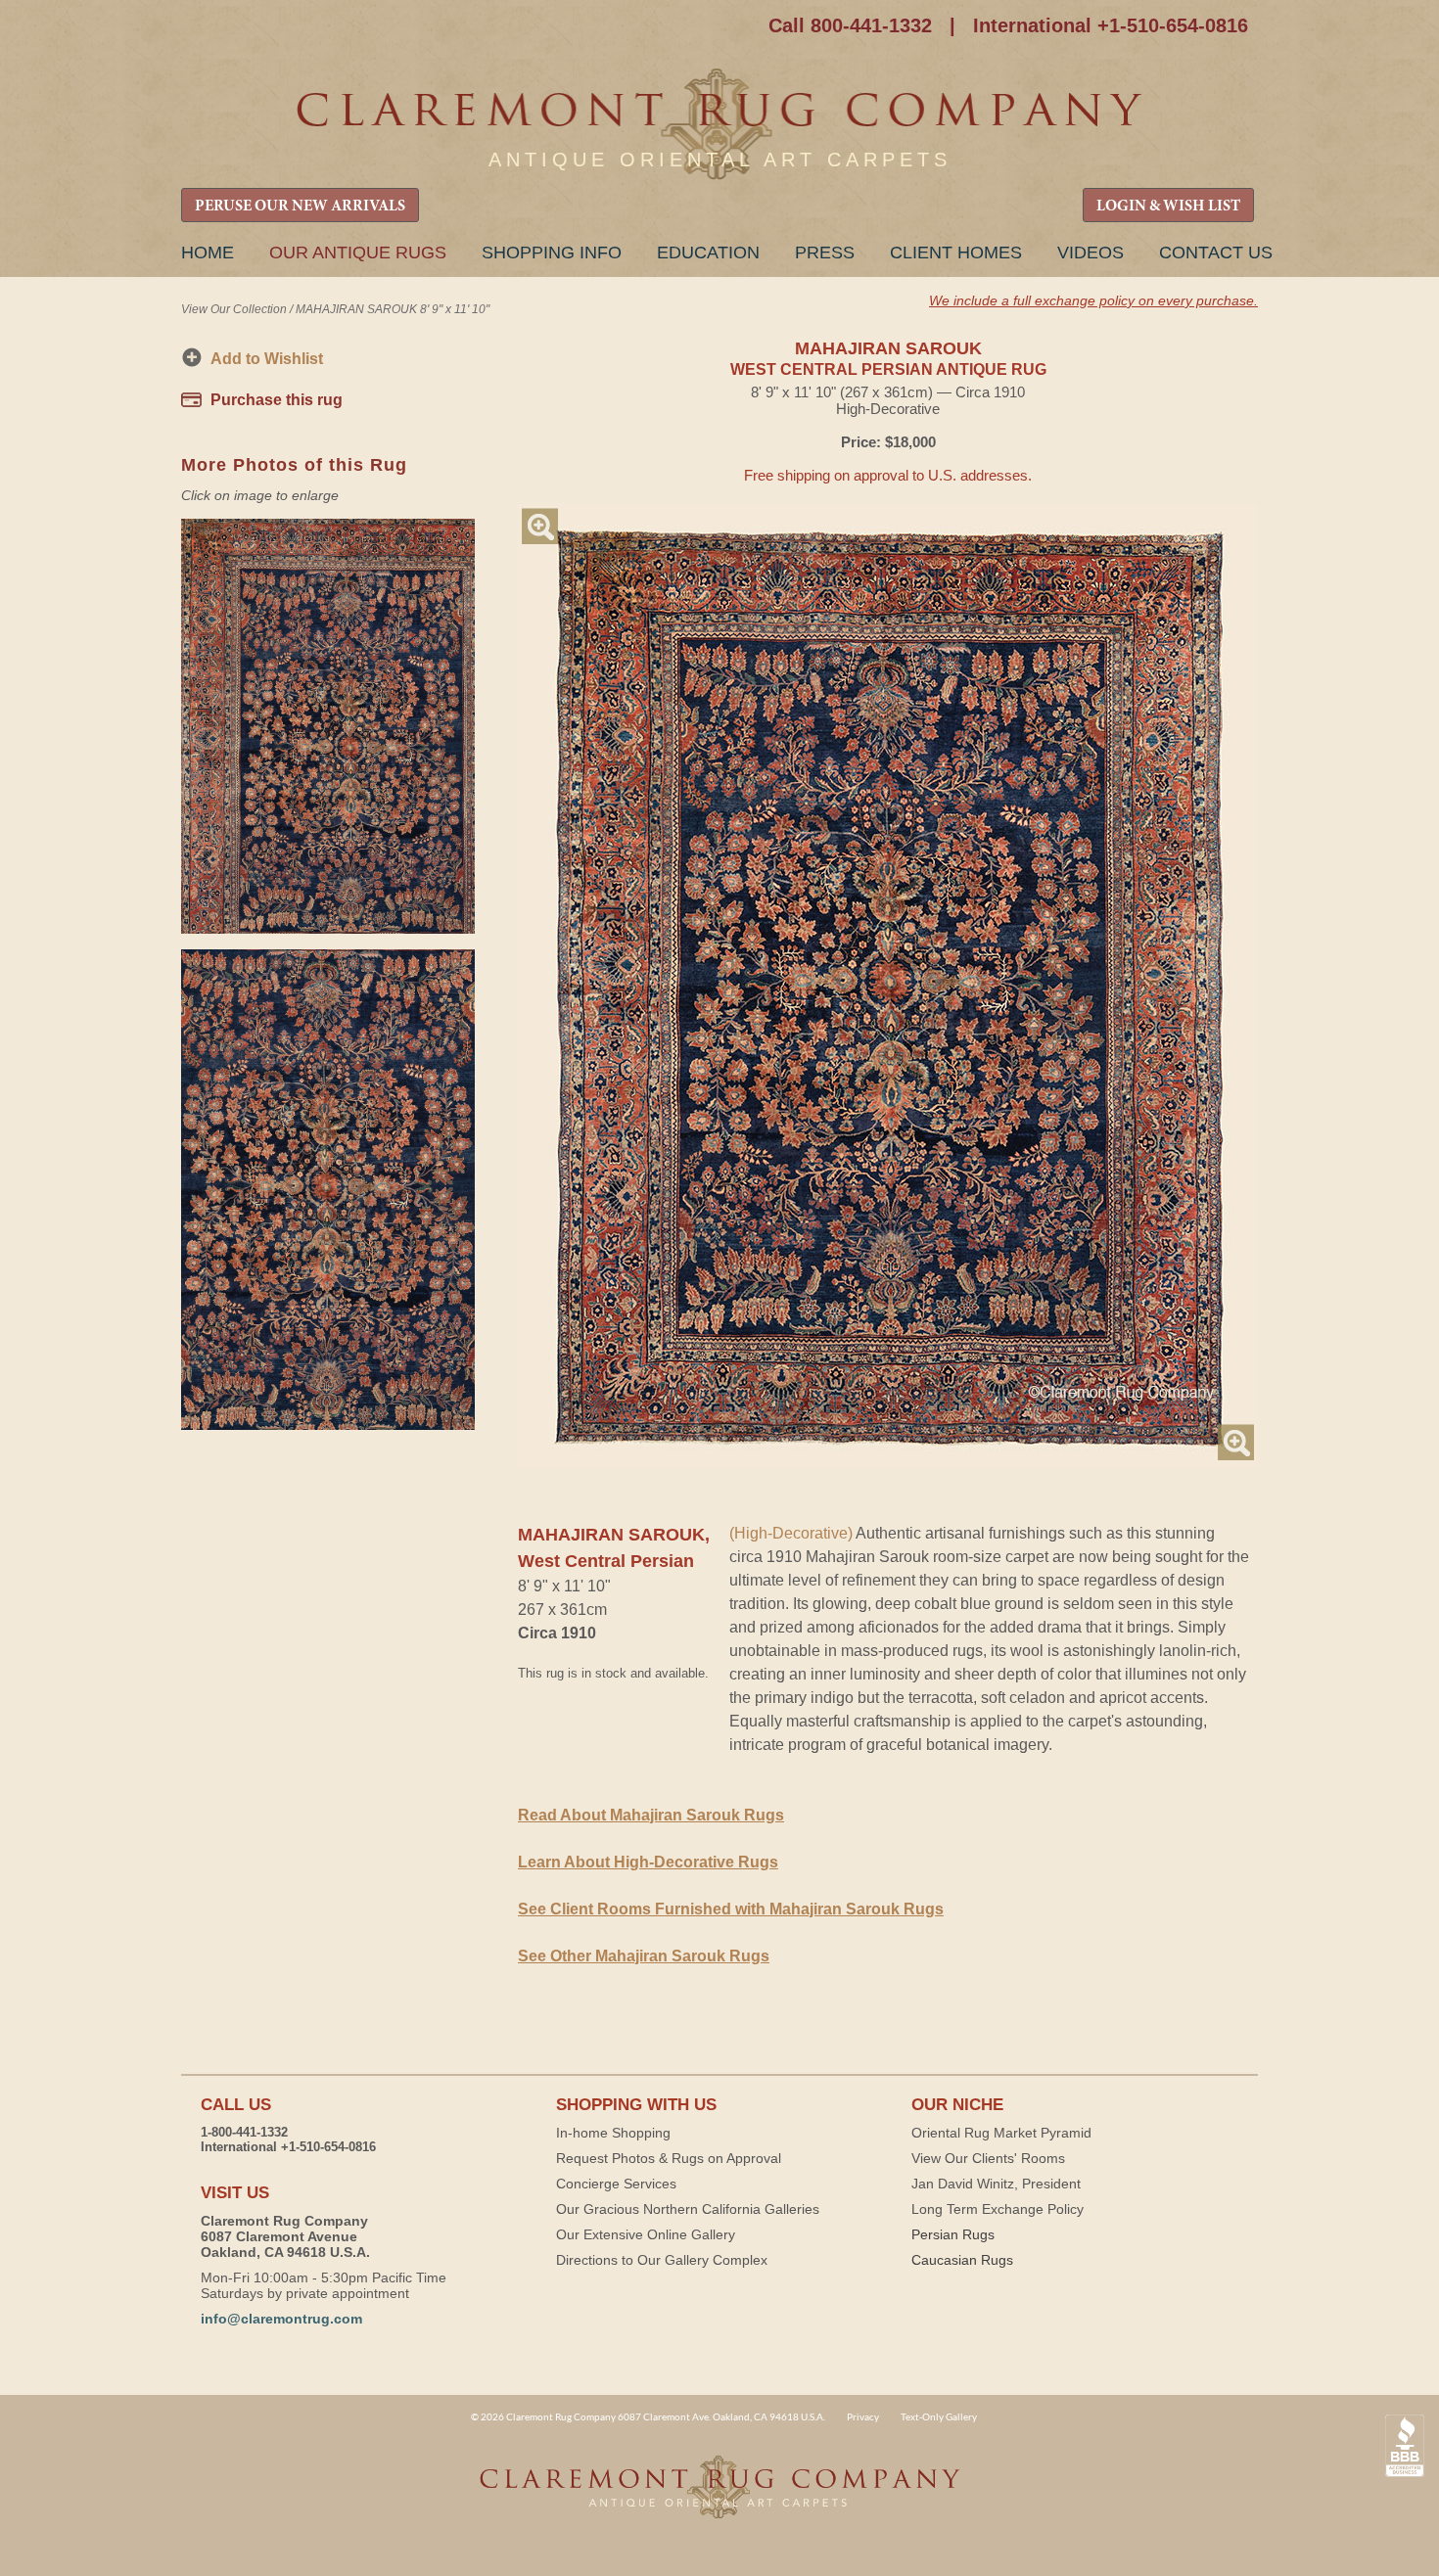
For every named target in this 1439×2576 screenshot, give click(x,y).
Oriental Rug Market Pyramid (1001, 2133)
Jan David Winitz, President (996, 2184)
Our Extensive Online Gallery (646, 2234)
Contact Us (1216, 253)
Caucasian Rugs (962, 2260)
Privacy (863, 2416)
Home (208, 253)
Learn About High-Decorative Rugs (648, 1862)
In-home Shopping (613, 2133)
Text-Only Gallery (939, 2416)
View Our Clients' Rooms (988, 2158)
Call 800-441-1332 (850, 25)
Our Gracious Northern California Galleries (688, 2209)
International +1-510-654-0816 (1111, 25)
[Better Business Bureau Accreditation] (1405, 2446)
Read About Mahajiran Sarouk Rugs (651, 1815)
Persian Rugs (953, 2234)
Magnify (540, 526)
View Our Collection (234, 309)
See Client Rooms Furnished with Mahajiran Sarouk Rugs (731, 1909)
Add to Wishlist (267, 359)
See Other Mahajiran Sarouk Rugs (644, 1956)
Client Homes (956, 253)
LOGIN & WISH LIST (1168, 207)
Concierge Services (616, 2184)
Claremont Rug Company (719, 125)
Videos (1091, 253)
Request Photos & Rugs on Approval (669, 2158)
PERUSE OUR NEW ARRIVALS (300, 207)
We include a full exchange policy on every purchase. (1093, 300)
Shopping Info (552, 253)
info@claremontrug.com (281, 2319)
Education (708, 253)
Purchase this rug (277, 400)
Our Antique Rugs (358, 253)
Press (825, 253)
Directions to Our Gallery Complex (662, 2260)
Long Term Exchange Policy (998, 2209)
